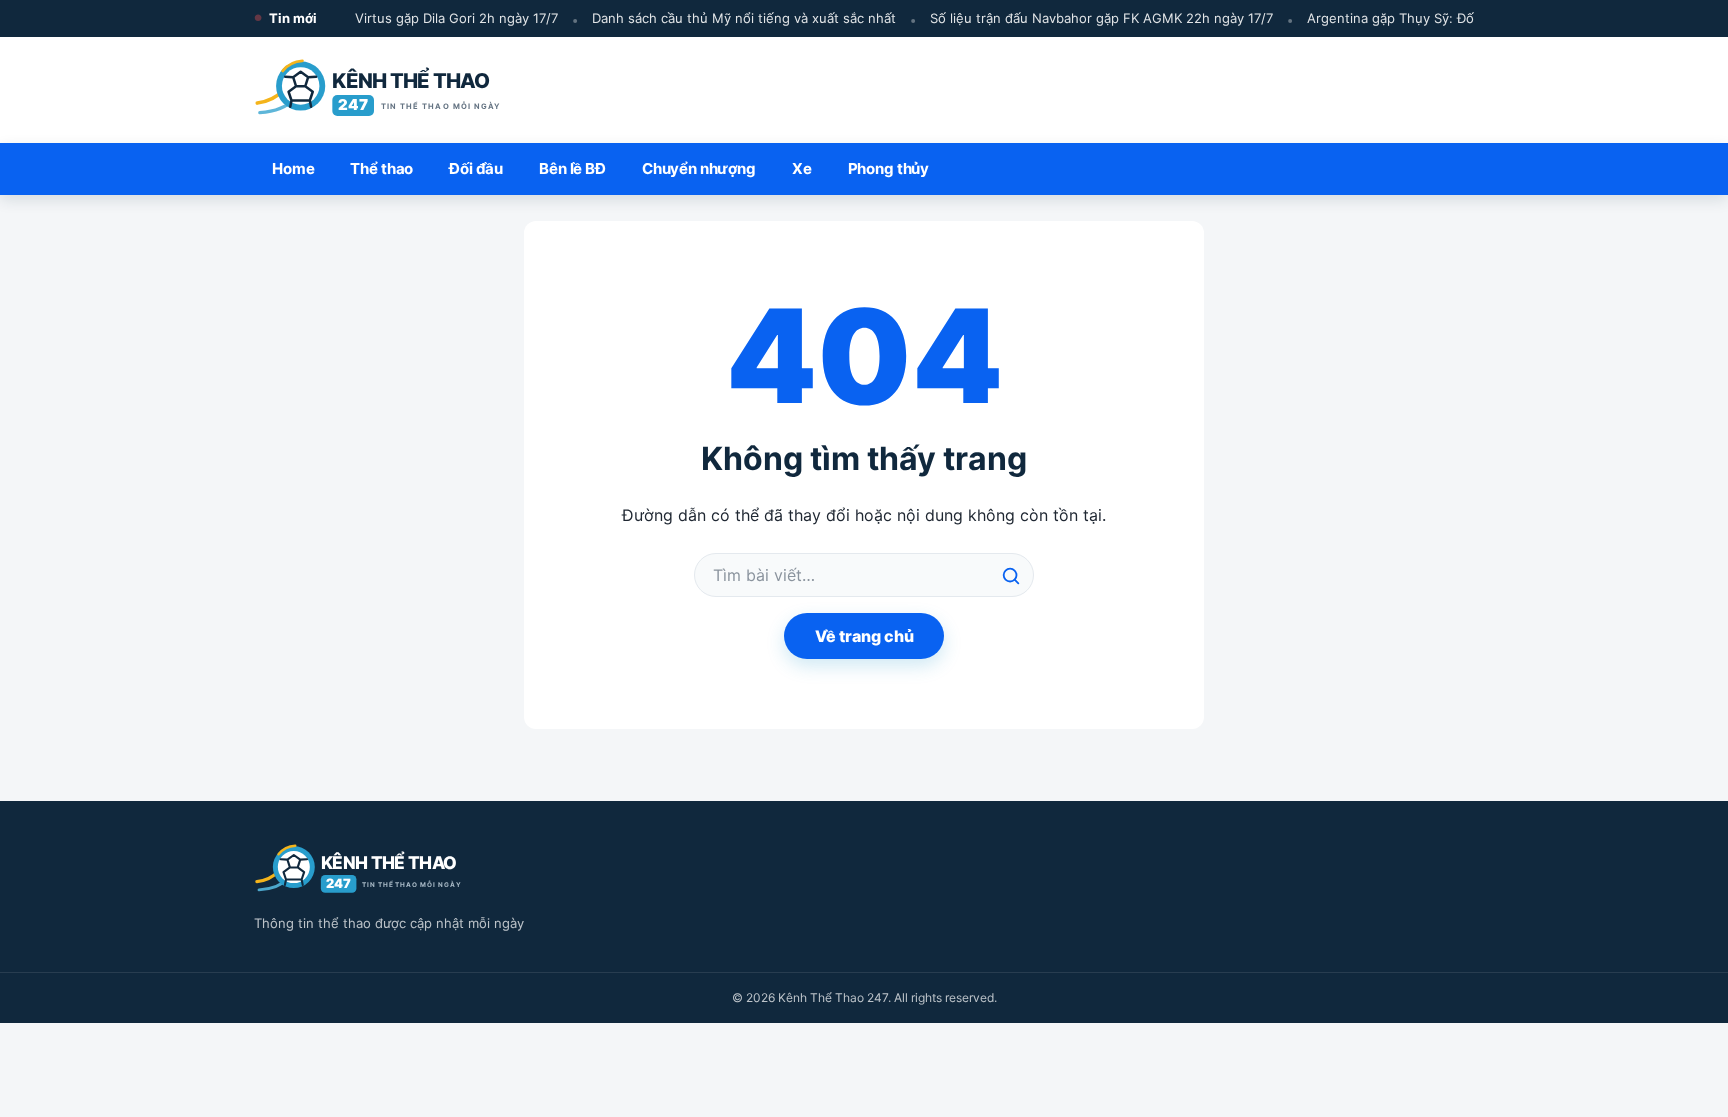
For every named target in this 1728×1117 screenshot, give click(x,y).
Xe (802, 168)
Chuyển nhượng (699, 168)
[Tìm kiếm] (1011, 576)
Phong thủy (889, 168)
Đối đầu (476, 168)
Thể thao (381, 168)
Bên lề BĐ (572, 168)
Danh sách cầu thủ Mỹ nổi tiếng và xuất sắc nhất (737, 18)
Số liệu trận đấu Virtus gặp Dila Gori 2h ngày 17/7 (398, 18)
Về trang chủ (864, 636)
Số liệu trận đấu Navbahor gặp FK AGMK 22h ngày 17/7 (1094, 18)
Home (293, 168)
